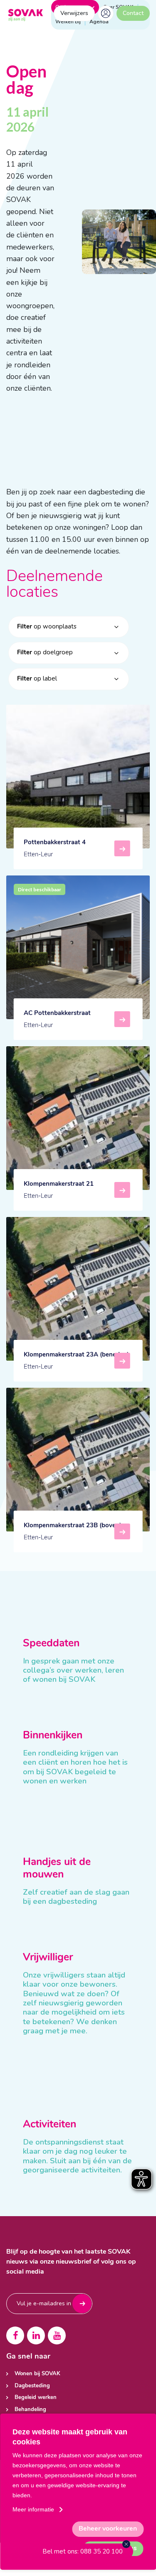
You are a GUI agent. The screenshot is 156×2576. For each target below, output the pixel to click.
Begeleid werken (36, 2398)
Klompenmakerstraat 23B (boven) (73, 1532)
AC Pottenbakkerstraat (57, 1020)
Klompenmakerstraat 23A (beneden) (76, 1361)
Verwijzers (74, 13)
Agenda (99, 22)
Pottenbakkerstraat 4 (55, 849)
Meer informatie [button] (33, 2509)
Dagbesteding (32, 2386)
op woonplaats (47, 626)
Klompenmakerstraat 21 (59, 1190)
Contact (133, 13)
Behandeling (30, 2410)
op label (37, 678)
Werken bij (68, 22)
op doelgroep (45, 652)
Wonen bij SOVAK (37, 2374)
